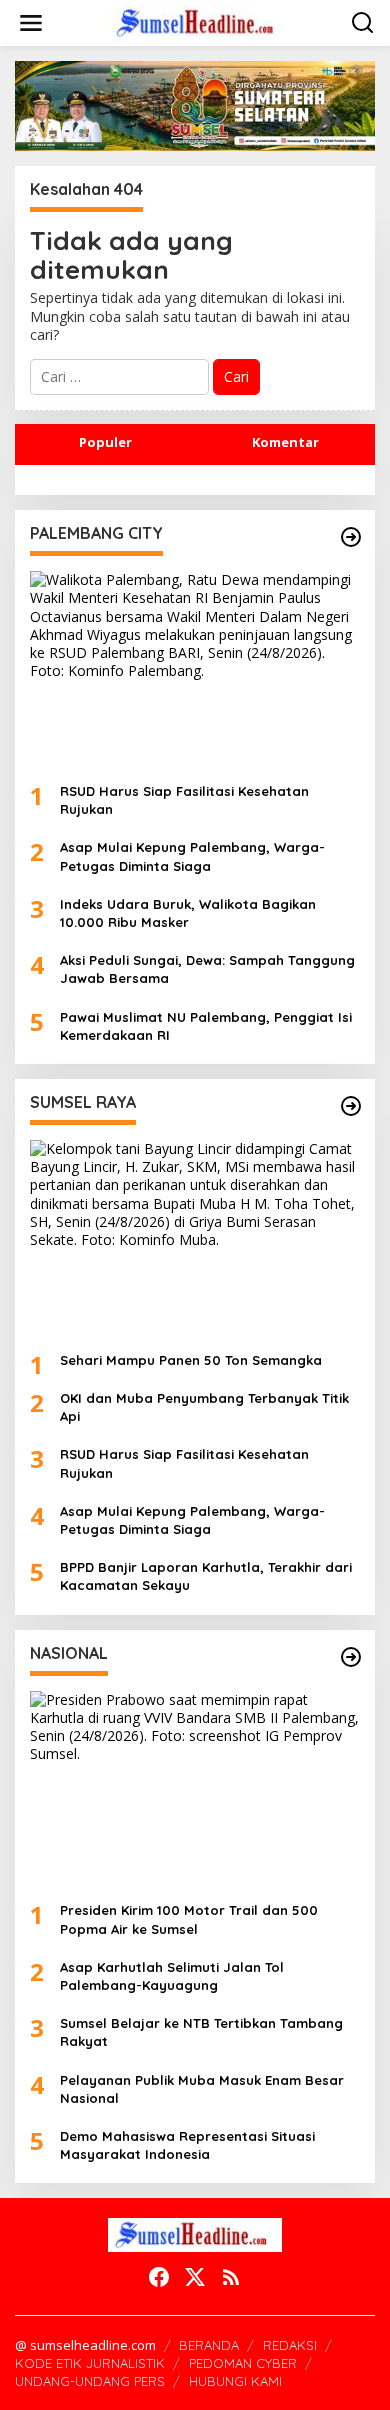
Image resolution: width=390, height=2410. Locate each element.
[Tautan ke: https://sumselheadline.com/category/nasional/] (351, 1657)
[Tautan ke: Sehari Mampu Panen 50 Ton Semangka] (195, 1238)
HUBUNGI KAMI (235, 2381)
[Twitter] (195, 2277)
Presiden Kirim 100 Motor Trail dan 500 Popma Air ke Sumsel (189, 1919)
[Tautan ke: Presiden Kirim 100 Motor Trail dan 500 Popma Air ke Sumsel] (195, 1789)
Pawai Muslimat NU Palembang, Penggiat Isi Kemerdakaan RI (206, 1026)
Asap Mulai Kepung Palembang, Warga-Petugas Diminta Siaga (192, 856)
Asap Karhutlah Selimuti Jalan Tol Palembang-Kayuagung (172, 1976)
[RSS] (231, 2277)
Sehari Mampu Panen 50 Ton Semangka (191, 1360)
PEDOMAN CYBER (243, 2363)
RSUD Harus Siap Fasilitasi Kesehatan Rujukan (184, 800)
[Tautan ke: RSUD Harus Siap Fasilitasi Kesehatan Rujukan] (195, 669)
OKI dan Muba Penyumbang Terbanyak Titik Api (204, 1407)
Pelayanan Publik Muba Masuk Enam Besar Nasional (202, 2089)
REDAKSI (290, 2345)
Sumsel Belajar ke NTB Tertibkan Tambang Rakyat (201, 2032)
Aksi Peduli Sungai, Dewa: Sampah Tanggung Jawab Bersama (207, 969)
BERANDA (209, 2345)
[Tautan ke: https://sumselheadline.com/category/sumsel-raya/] (351, 1106)
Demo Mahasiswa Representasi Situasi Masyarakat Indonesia (187, 2145)
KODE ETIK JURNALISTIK (90, 2363)
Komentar (285, 442)
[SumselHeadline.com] (199, 21)
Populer (105, 442)
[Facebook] (159, 2277)
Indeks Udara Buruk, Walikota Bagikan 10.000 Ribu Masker (188, 913)
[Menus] (31, 23)
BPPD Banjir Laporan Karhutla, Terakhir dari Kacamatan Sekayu (206, 1576)
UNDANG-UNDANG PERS (90, 2381)
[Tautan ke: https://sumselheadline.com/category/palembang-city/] (351, 537)
